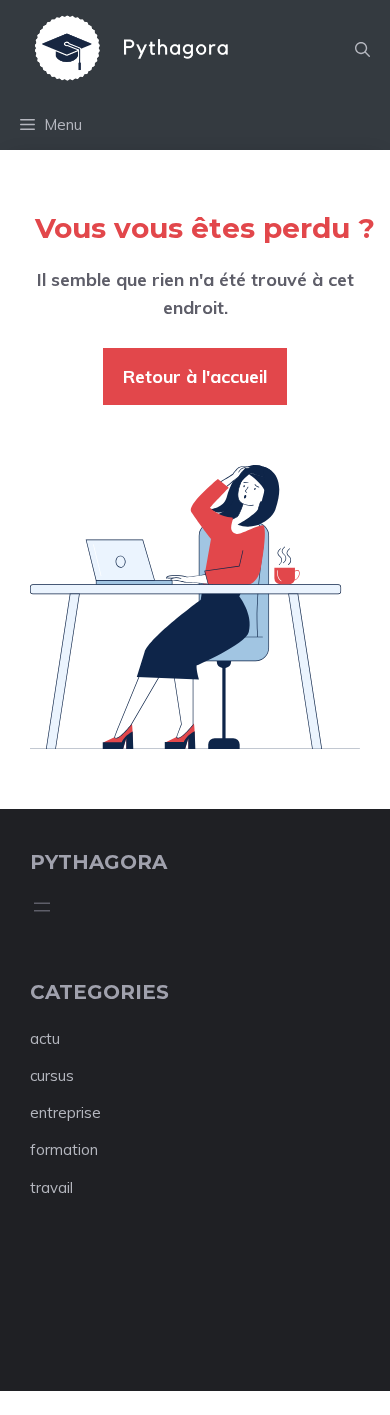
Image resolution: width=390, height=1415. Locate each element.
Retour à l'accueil (195, 376)
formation (64, 1149)
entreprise (65, 1112)
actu (45, 1038)
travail (51, 1187)
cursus (52, 1075)
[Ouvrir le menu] (42, 907)
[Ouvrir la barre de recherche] (362, 50)
